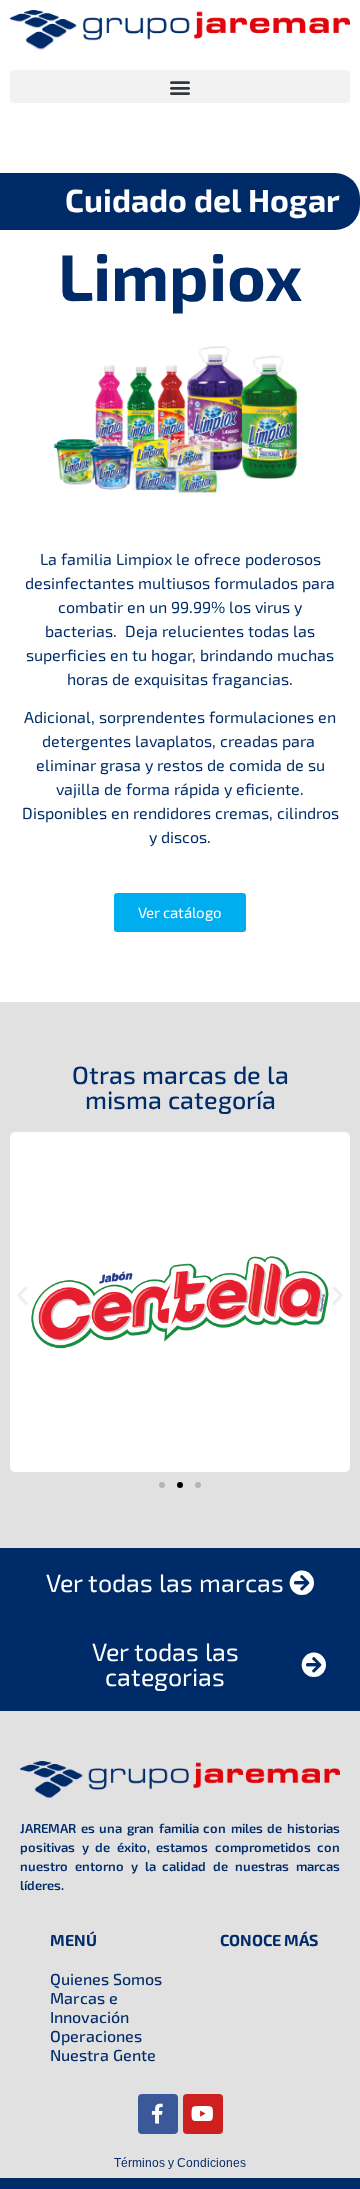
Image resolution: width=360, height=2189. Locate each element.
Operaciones (96, 2035)
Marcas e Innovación (89, 2007)
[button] (180, 86)
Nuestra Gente (103, 2054)
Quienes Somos (106, 1978)
